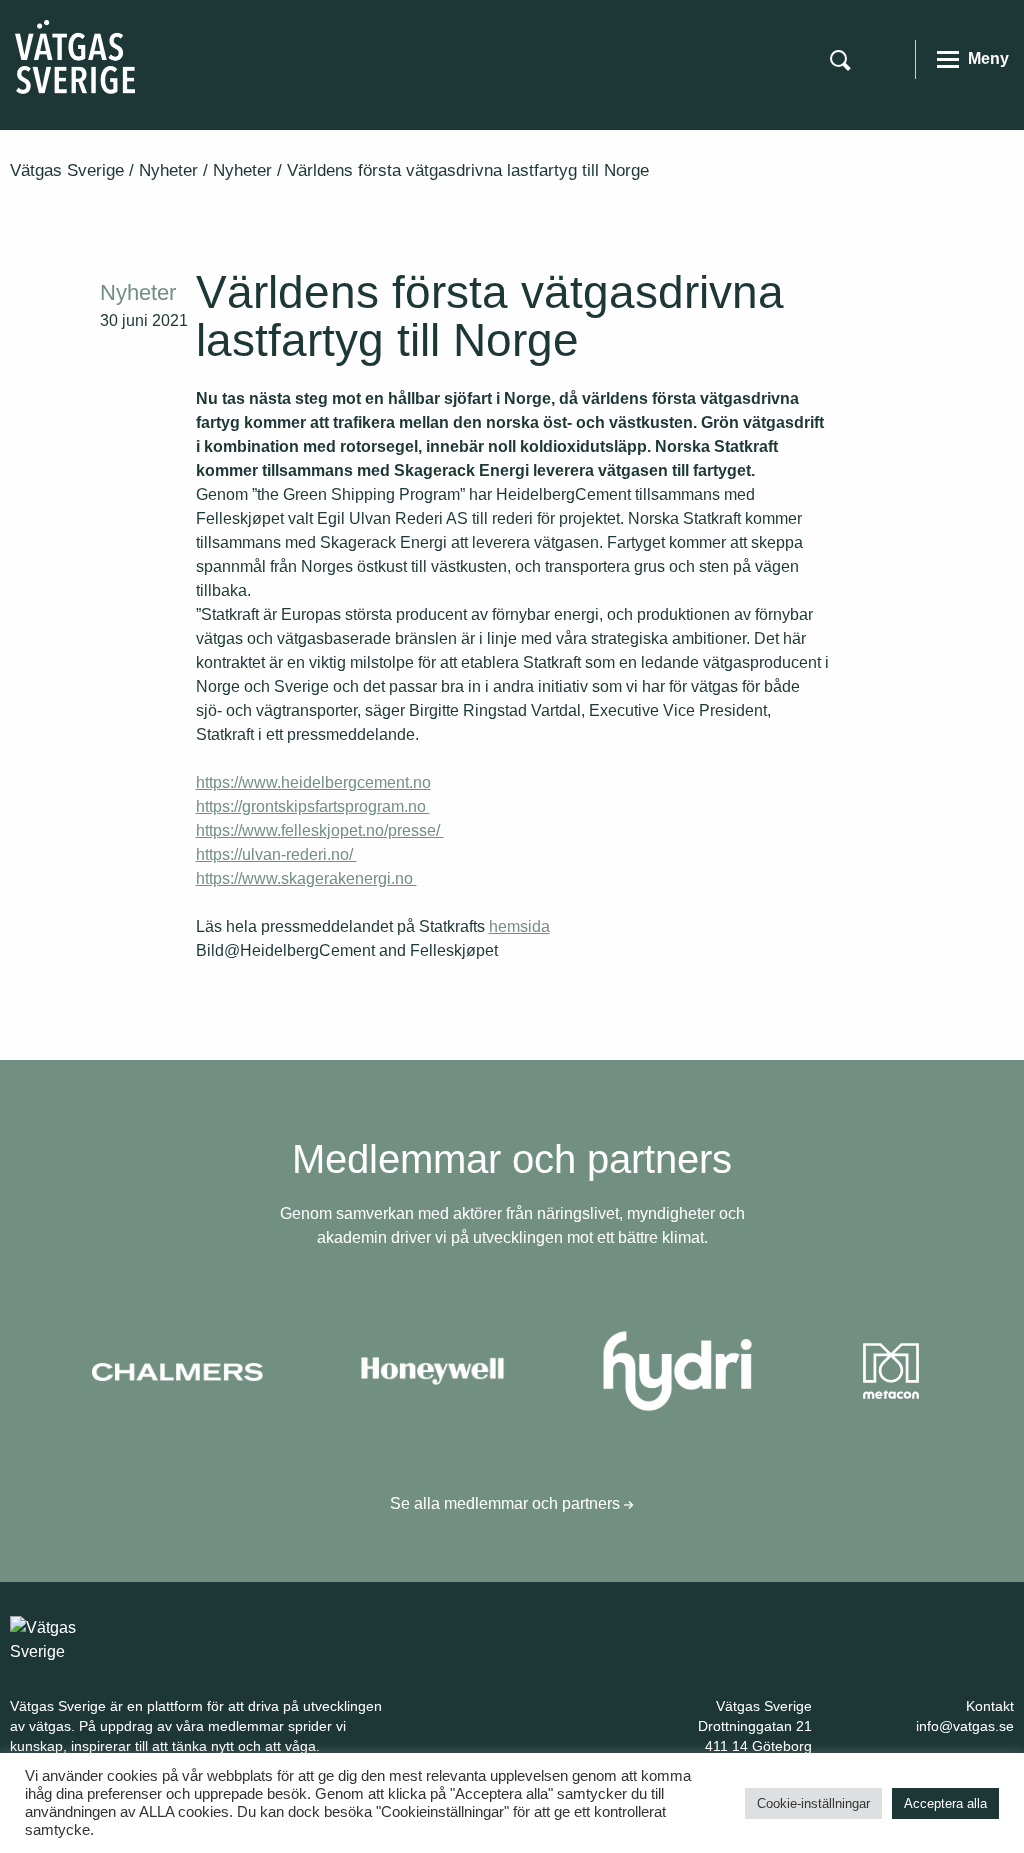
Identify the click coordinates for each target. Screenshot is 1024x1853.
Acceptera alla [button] (945, 1803)
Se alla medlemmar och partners (507, 1503)
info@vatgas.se (965, 1726)
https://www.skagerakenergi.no (306, 878)
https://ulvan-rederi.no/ (276, 854)
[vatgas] (70, 1638)
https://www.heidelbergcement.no (313, 782)
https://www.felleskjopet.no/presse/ (320, 830)
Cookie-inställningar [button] (813, 1803)
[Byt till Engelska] (887, 58)
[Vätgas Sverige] (75, 55)
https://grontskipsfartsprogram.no (313, 806)
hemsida (519, 926)
